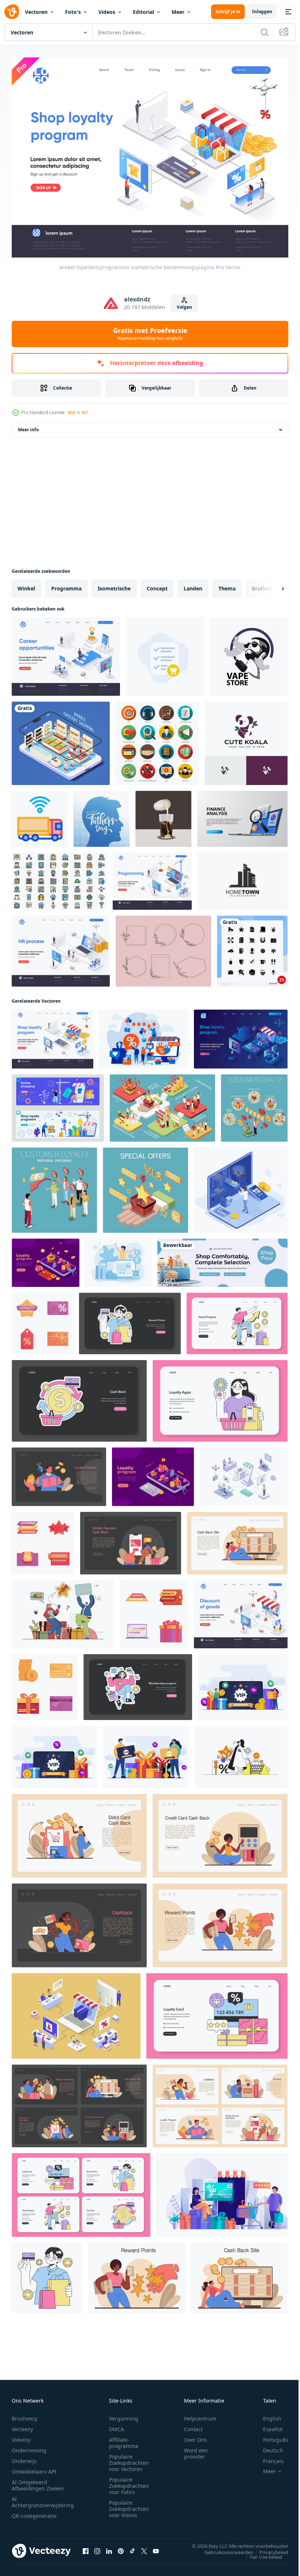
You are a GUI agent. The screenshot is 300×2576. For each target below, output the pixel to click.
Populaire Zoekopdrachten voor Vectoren (129, 2459)
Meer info (28, 426)
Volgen (184, 307)
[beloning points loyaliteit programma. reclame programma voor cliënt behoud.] (137, 2274)
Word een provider (196, 2450)
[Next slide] (271, 585)
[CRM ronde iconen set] (157, 739)
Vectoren (36, 12)
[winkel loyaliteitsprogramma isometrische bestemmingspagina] (52, 1035)
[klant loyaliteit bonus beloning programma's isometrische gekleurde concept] (254, 1104)
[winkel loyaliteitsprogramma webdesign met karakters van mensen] (144, 1035)
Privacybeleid (268, 2548)
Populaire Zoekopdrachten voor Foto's (129, 2482)
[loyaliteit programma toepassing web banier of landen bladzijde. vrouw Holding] (220, 1397)
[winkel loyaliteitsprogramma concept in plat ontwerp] (222, 2191)
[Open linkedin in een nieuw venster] (109, 2547)
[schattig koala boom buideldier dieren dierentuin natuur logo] (246, 739)
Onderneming (29, 2447)
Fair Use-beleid (260, 2553)
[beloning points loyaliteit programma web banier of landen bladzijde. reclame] (220, 1921)
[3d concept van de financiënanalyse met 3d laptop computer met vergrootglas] (242, 815)
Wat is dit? (78, 412)
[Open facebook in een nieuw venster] (86, 2547)
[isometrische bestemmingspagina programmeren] (152, 877)
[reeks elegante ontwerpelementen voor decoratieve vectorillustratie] (163, 947)
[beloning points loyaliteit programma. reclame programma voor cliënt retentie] (47, 2274)
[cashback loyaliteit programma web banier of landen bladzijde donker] (131, 1539)
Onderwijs (24, 2457)
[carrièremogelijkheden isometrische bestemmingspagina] (66, 653)
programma (66, 584)
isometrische (114, 584)
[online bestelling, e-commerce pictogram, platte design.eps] (165, 653)
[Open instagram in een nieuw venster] (97, 2547)
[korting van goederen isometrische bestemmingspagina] (241, 1610)
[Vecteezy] (12, 12)
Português (270, 2436)
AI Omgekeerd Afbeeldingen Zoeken (38, 2482)
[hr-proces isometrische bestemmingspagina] (61, 947)
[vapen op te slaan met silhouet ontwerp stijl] (249, 653)
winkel (26, 584)
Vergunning (124, 2415)
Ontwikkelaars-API (34, 2468)
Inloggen (262, 12)
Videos (107, 12)
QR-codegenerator (34, 2512)
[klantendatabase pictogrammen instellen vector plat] (59, 877)
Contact (193, 2425)
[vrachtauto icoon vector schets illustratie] (40, 815)
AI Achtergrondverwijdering (43, 2498)
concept (157, 584)
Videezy (21, 2436)
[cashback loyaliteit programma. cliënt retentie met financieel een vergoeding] (239, 2274)
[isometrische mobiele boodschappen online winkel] (61, 739)
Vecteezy (22, 2425)
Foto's (73, 12)
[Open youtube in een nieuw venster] (156, 2547)
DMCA (117, 2425)
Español (267, 2425)
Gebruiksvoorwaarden (223, 2548)
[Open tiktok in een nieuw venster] (132, 2547)
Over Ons (196, 2436)
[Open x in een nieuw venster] (144, 2547)
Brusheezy (25, 2415)
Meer (178, 12)
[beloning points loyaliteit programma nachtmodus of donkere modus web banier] (130, 1319)
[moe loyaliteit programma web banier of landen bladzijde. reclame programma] (237, 1319)
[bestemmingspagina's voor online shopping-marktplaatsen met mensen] (58, 1104)
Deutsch (268, 2447)
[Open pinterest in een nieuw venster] (121, 2547)
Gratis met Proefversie (150, 334)
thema (227, 584)
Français (268, 2457)
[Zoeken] (265, 32)
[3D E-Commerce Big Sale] (222, 1259)
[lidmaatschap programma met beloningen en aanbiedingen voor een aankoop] (138, 1683)
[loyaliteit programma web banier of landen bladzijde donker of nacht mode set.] (79, 2102)
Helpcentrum (200, 2415)
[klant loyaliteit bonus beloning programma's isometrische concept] (162, 1104)
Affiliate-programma (124, 2439)
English (267, 2415)
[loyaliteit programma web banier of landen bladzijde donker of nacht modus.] (59, 1473)
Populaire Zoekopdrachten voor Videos (129, 2505)
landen (193, 584)
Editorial (143, 12)
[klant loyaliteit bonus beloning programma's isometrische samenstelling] (145, 1186)
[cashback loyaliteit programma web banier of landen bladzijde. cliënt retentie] (237, 1539)
